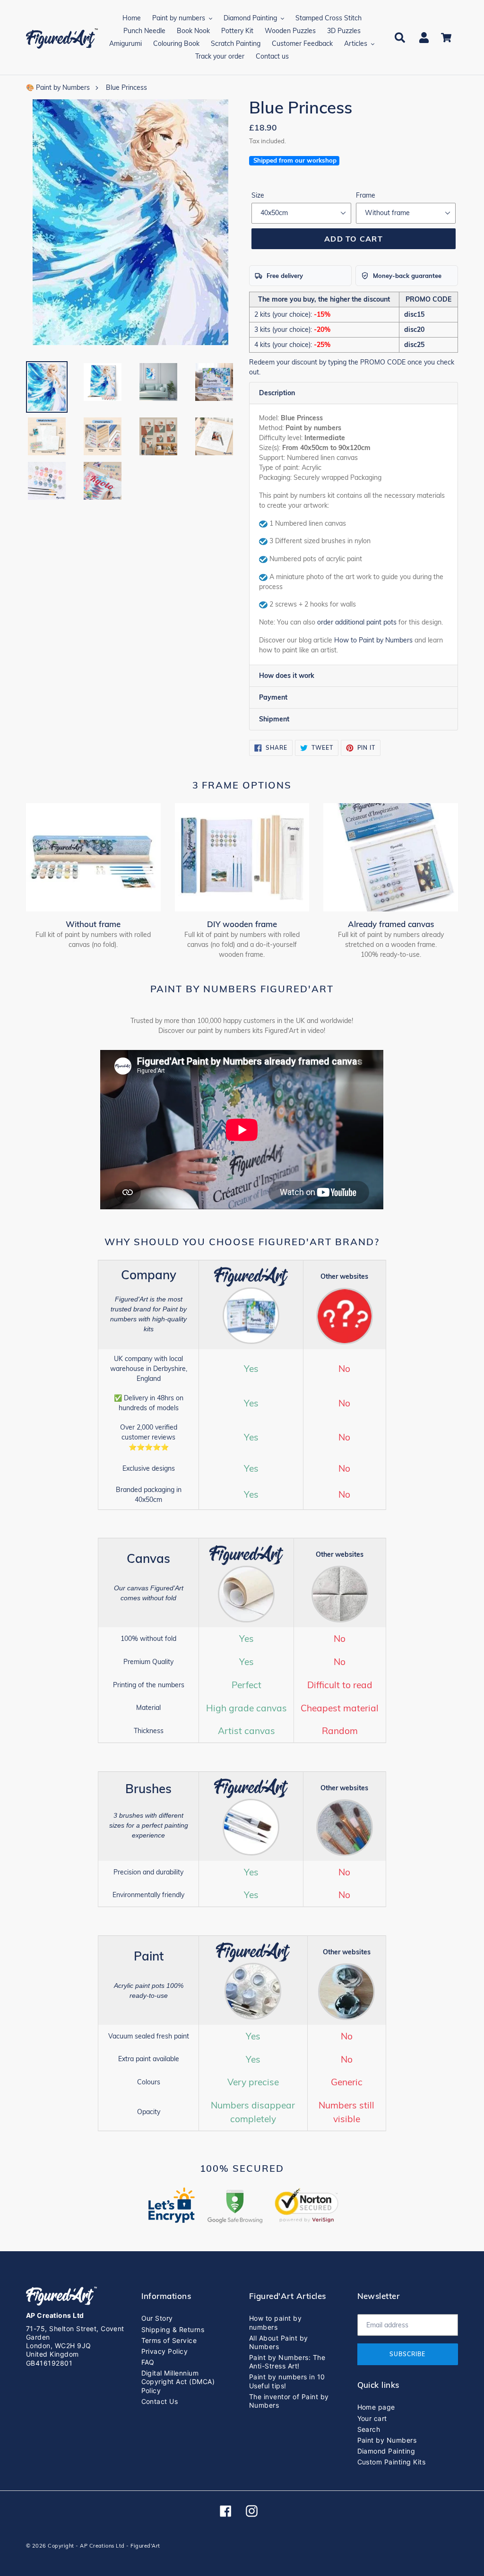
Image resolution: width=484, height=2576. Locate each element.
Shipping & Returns (173, 2329)
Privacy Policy (165, 2351)
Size (258, 195)
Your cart (372, 2418)
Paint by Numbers (387, 2440)
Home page (376, 2407)
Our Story (157, 2318)
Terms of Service (169, 2340)
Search (369, 2429)
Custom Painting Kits (392, 2462)
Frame (366, 195)
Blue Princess (126, 87)
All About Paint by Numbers (279, 2342)
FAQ (148, 2362)
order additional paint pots (357, 622)
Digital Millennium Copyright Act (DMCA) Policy (178, 2381)
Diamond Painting (386, 2451)
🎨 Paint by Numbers (58, 87)
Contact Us (160, 2401)
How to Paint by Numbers (373, 640)
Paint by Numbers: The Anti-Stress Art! (287, 2362)
